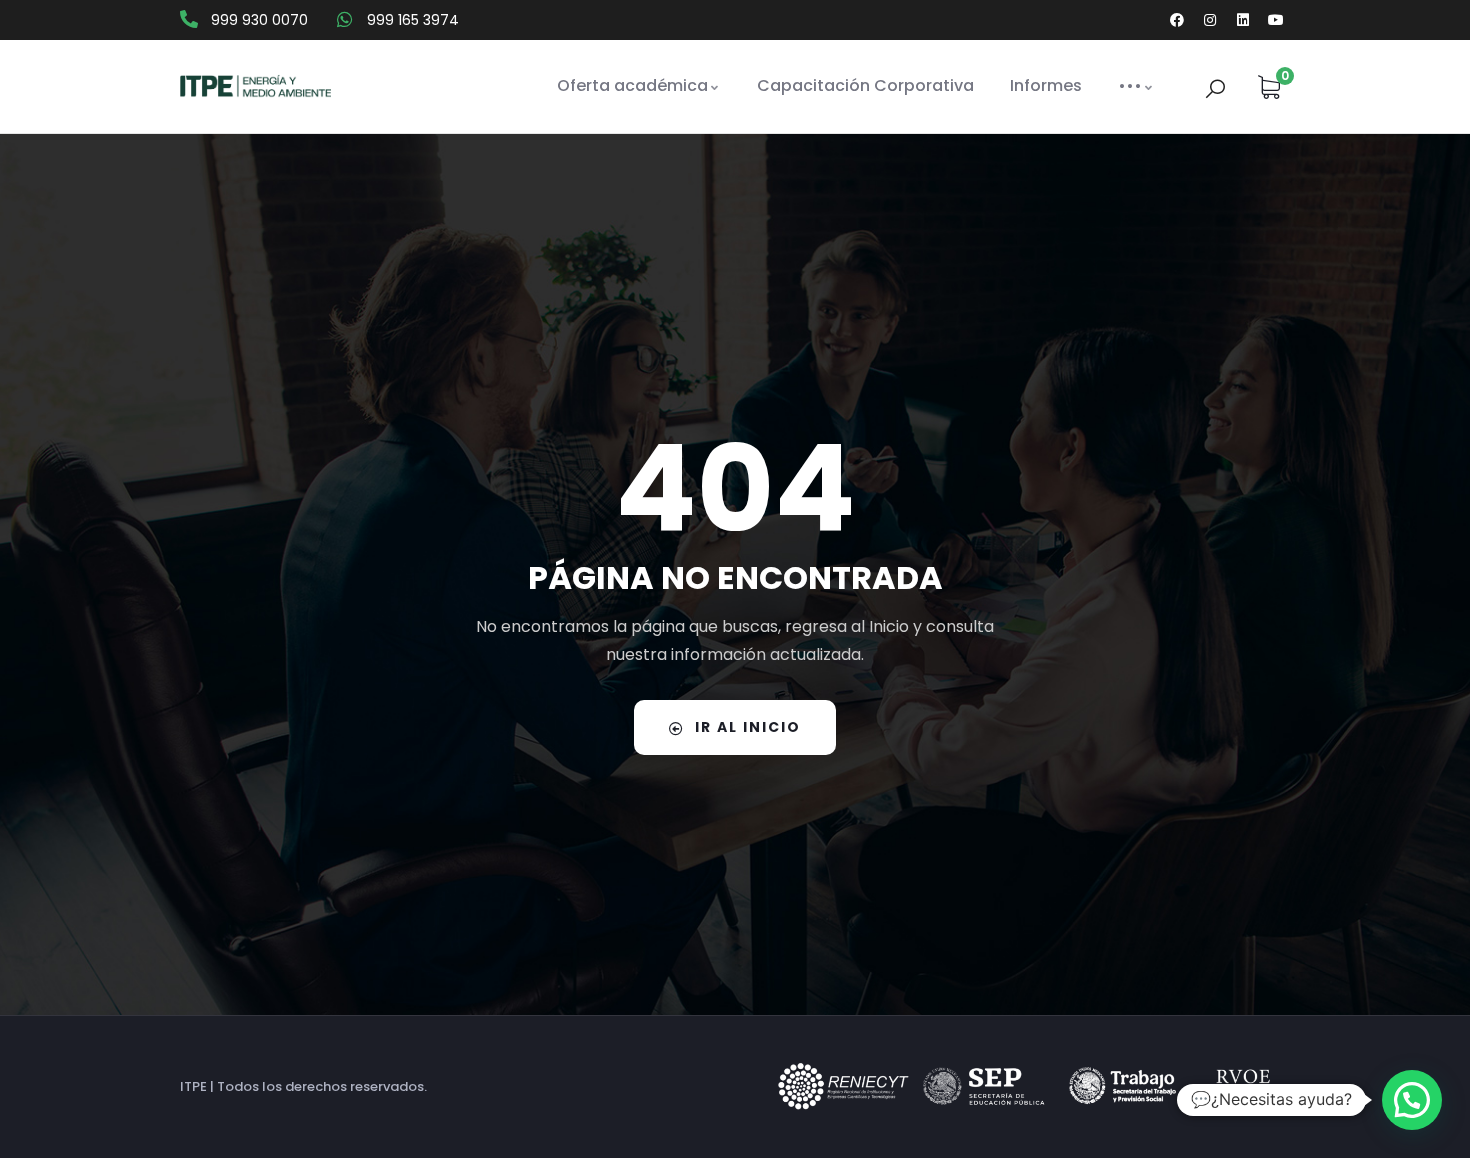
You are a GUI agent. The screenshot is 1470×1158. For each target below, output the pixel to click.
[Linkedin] (1243, 20)
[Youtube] (1276, 20)
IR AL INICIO (748, 727)
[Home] (255, 87)
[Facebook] (1177, 20)
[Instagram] (1210, 20)
